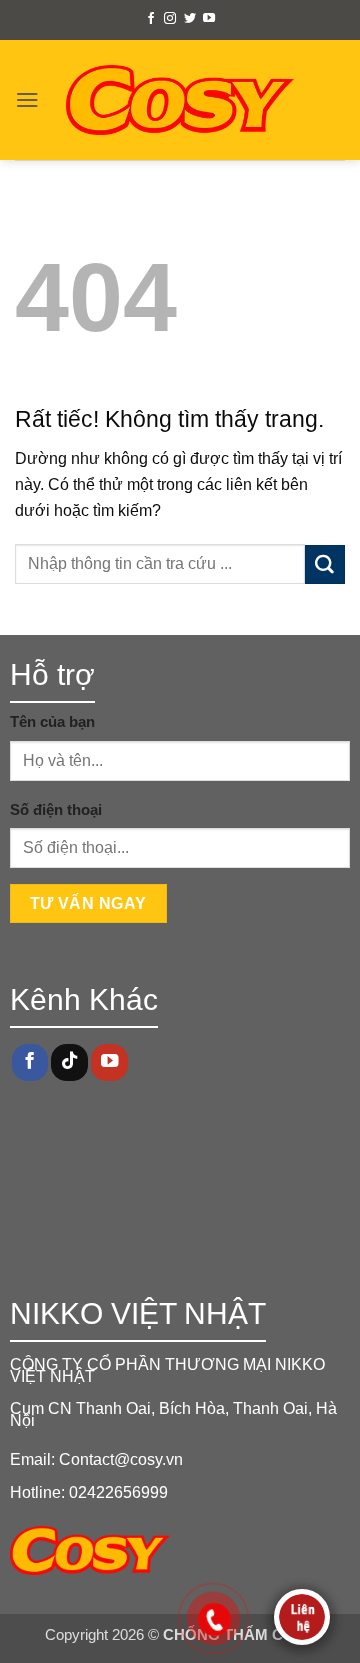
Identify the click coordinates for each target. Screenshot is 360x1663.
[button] (27, 99)
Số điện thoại (56, 810)
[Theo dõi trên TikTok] (69, 1062)
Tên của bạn (52, 722)
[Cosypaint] (180, 100)
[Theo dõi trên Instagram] (170, 19)
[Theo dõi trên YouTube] (209, 19)
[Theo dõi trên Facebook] (151, 19)
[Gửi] (325, 565)
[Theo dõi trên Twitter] (190, 19)
